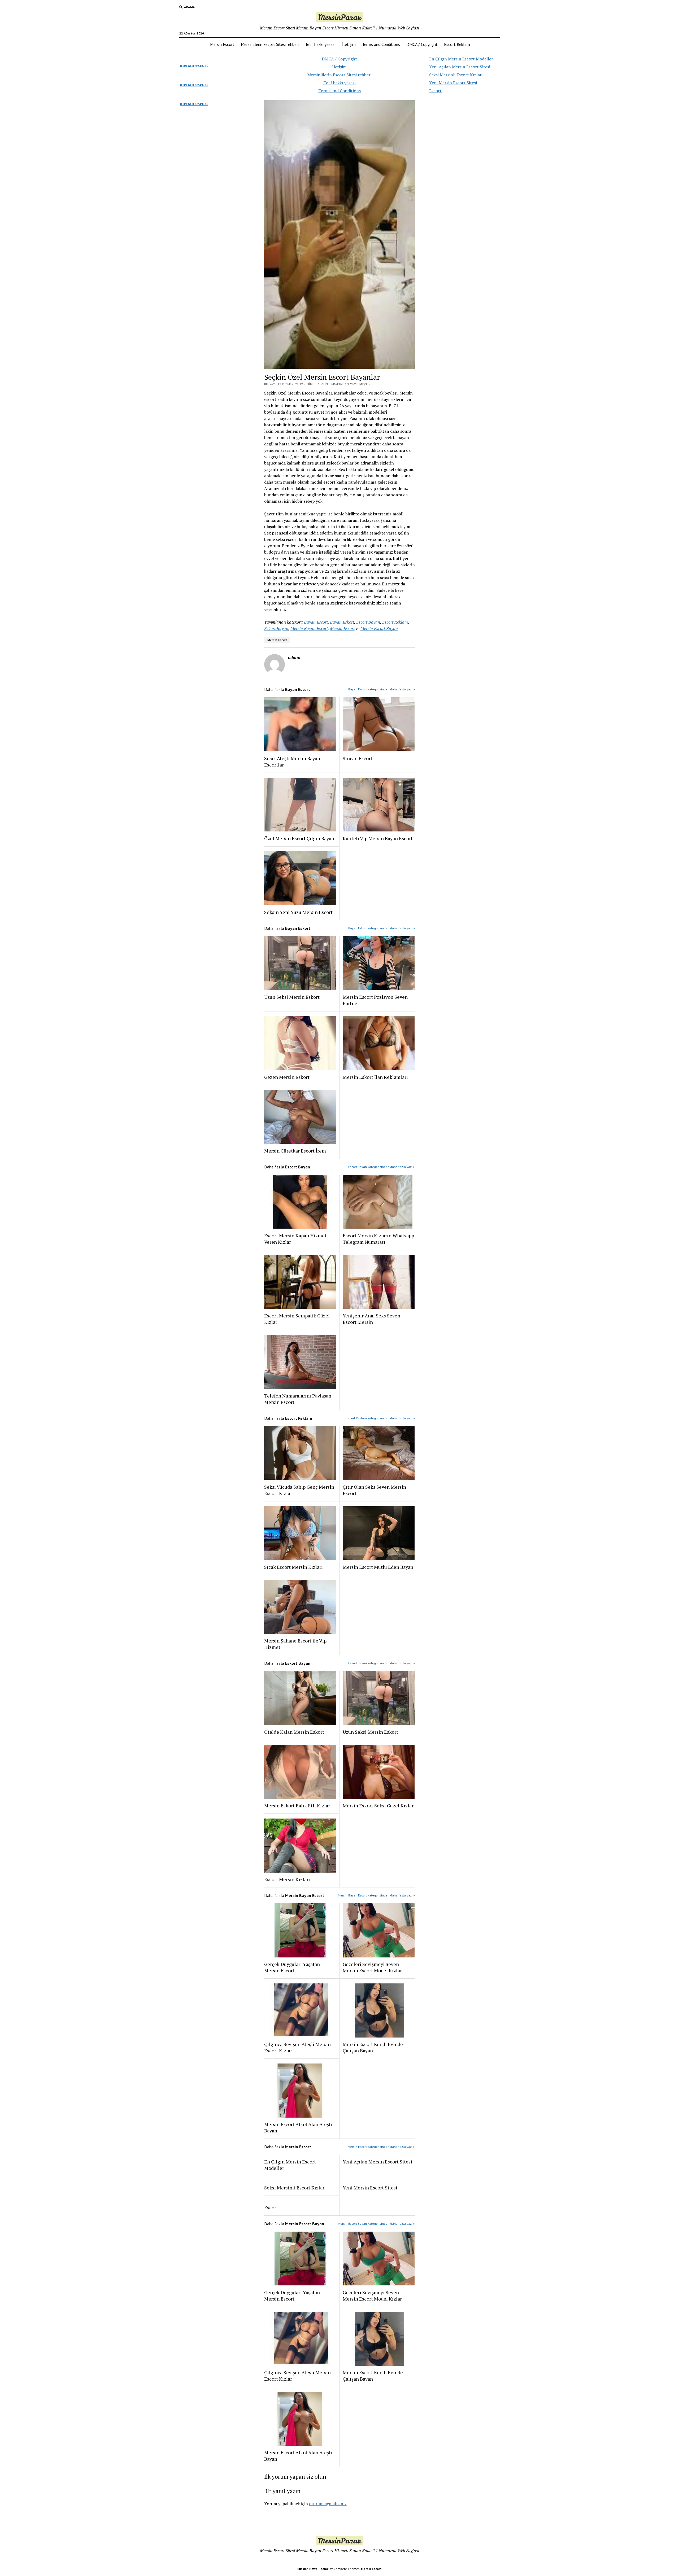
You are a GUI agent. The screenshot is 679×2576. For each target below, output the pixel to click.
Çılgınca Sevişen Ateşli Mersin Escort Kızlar (297, 2047)
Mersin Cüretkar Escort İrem (295, 1151)
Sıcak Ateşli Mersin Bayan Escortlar (292, 761)
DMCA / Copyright (422, 44)
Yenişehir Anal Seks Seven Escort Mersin (371, 1319)
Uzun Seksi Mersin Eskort (292, 997)
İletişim (349, 44)
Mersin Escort (222, 44)
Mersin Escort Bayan (379, 628)
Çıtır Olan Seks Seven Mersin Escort (374, 1490)
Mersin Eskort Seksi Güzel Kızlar (378, 1806)
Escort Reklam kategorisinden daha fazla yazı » (381, 1418)
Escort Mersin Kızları (287, 1879)
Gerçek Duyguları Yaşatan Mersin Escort (292, 1967)
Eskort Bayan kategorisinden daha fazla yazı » (382, 1663)
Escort (271, 2207)
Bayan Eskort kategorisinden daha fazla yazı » (382, 928)
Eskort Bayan (276, 628)
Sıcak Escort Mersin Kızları (293, 1567)
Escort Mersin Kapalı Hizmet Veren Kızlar (295, 1239)
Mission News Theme (313, 2569)
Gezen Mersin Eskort (287, 1077)
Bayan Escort (316, 622)
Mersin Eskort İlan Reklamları (375, 1077)
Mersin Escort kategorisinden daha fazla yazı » (381, 2147)
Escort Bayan (368, 622)
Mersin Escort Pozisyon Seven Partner (375, 1000)
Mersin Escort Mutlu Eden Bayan (378, 1567)
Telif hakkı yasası (320, 44)
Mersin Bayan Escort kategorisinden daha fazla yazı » (376, 1895)
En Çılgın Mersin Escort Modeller (290, 2165)
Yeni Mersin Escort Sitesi (370, 2188)
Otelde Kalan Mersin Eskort (294, 1732)
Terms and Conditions (381, 44)
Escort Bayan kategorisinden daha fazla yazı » (382, 1167)
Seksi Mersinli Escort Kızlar (294, 2188)
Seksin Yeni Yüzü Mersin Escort (298, 912)
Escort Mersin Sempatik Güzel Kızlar (297, 1319)
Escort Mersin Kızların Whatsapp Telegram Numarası (378, 1239)
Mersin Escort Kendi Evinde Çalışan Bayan (373, 2047)
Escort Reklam (457, 44)
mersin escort (194, 65)
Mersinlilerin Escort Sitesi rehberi (270, 44)
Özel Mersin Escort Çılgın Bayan (299, 838)
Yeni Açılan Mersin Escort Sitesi (377, 2162)
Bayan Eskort (342, 622)
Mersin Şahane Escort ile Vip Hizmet (295, 1644)
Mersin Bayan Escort (309, 628)
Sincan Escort (358, 758)
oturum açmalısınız (328, 2504)
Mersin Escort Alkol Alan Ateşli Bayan (298, 2127)
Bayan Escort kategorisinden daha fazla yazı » (382, 689)
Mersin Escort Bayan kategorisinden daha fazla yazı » (376, 2224)
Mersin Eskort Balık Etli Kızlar (297, 1806)
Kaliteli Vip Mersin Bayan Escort (378, 838)
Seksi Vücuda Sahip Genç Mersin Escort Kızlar (299, 1490)
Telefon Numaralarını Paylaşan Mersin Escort (298, 1399)
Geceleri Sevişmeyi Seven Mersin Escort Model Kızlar (372, 1967)
